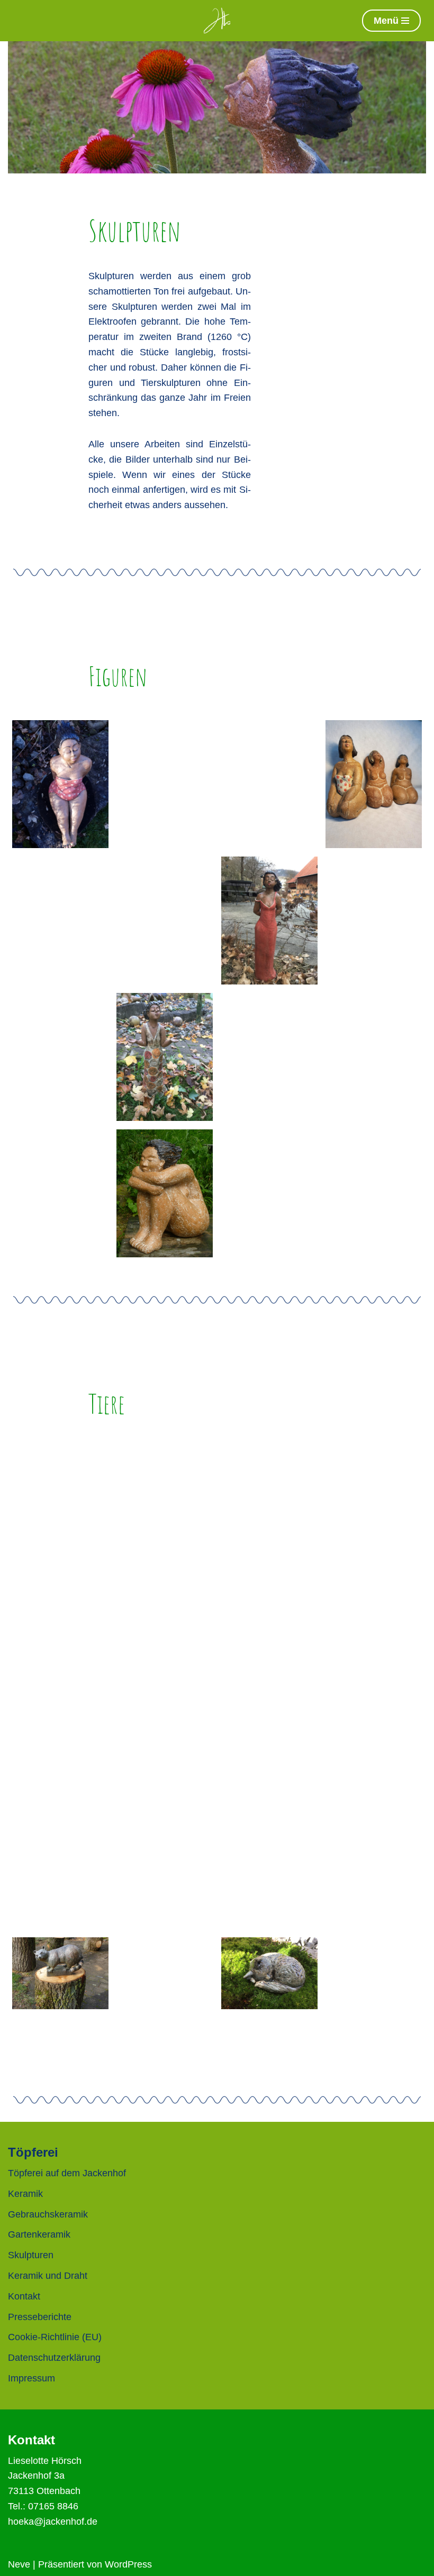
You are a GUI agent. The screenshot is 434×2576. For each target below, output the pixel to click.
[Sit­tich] (269, 1784)
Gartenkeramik (39, 2234)
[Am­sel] (60, 1893)
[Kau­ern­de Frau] (165, 1193)
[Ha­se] (269, 1648)
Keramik (25, 2194)
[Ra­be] (165, 1917)
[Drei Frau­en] (374, 784)
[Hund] (165, 1512)
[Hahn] (165, 1648)
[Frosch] (269, 1893)
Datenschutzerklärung (54, 2358)
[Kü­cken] (60, 1648)
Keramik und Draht (48, 2276)
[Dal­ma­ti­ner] (269, 1512)
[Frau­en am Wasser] (269, 784)
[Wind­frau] (374, 1193)
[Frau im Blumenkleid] (165, 1057)
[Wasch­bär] (60, 1973)
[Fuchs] (374, 1512)
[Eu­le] (60, 1512)
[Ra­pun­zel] (60, 1057)
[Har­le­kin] (165, 921)
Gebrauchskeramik (48, 2214)
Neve (19, 2564)
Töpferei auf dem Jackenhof (67, 2173)
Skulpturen (31, 2255)
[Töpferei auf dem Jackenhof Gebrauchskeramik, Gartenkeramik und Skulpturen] (217, 21)
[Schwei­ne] (374, 1837)
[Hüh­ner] (165, 1756)
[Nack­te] (165, 784)
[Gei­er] (374, 1917)
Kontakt (24, 2296)
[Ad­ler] (165, 1837)
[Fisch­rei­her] (374, 1648)
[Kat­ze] (269, 1973)
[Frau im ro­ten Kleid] (269, 921)
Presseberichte (40, 2317)
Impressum (31, 2378)
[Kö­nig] (374, 921)
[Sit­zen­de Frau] (374, 1057)
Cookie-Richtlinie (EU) (55, 2337)
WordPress (128, 2564)
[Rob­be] (374, 1756)
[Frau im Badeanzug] (60, 784)
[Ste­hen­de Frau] (269, 1057)
